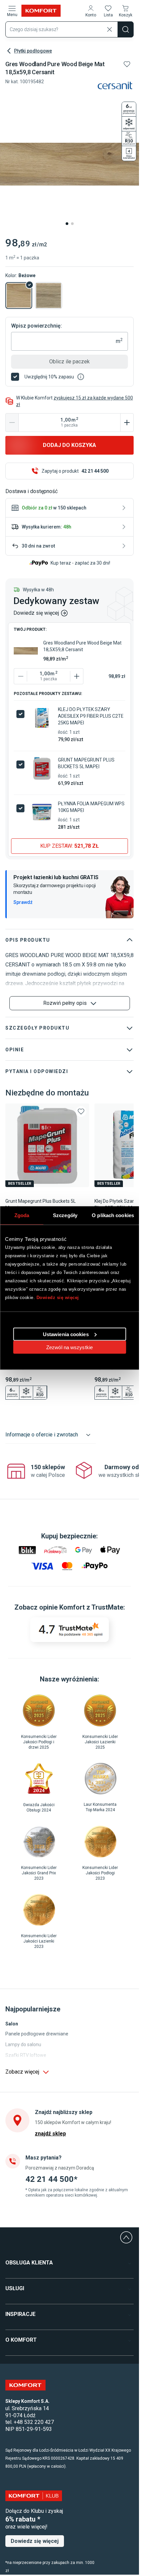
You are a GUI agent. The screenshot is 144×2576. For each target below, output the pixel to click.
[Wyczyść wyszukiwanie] (110, 29)
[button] (91, 11)
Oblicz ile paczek (69, 362)
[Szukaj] (126, 29)
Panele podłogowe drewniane (37, 2034)
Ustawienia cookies (66, 1334)
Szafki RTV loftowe (26, 2055)
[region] (70, 1471)
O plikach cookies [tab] (113, 1215)
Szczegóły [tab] (65, 1215)
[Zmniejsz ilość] (12, 423)
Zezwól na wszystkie (69, 1347)
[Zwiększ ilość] (127, 423)
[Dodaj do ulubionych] (127, 64)
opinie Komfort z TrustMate (81, 1607)
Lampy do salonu (23, 2044)
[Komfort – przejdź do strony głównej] (25, 2385)
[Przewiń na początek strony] (126, 2237)
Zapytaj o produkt (75, 471)
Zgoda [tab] (22, 1215)
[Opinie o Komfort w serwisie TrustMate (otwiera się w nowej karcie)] (69, 1630)
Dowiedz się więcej (58, 1298)
